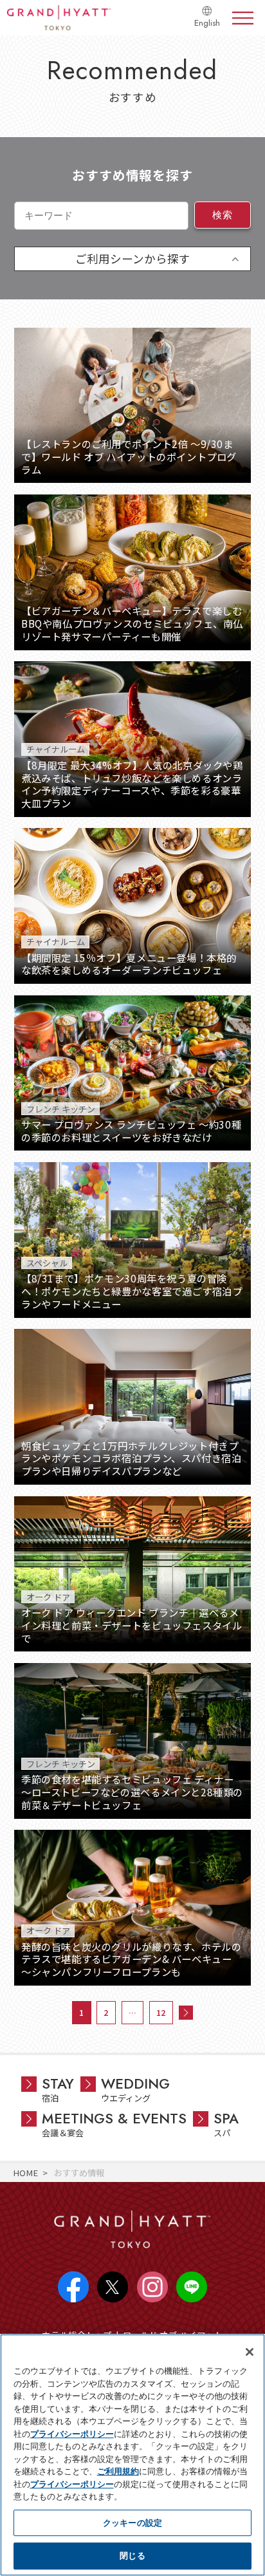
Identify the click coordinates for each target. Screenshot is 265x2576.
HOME (25, 2173)
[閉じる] (250, 2352)
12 (161, 2012)
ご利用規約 (118, 2471)
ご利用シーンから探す (133, 259)
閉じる (132, 2555)
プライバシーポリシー (72, 2434)
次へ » (186, 2013)
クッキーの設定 (132, 2523)
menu (243, 18)
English (207, 23)
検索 (222, 215)
